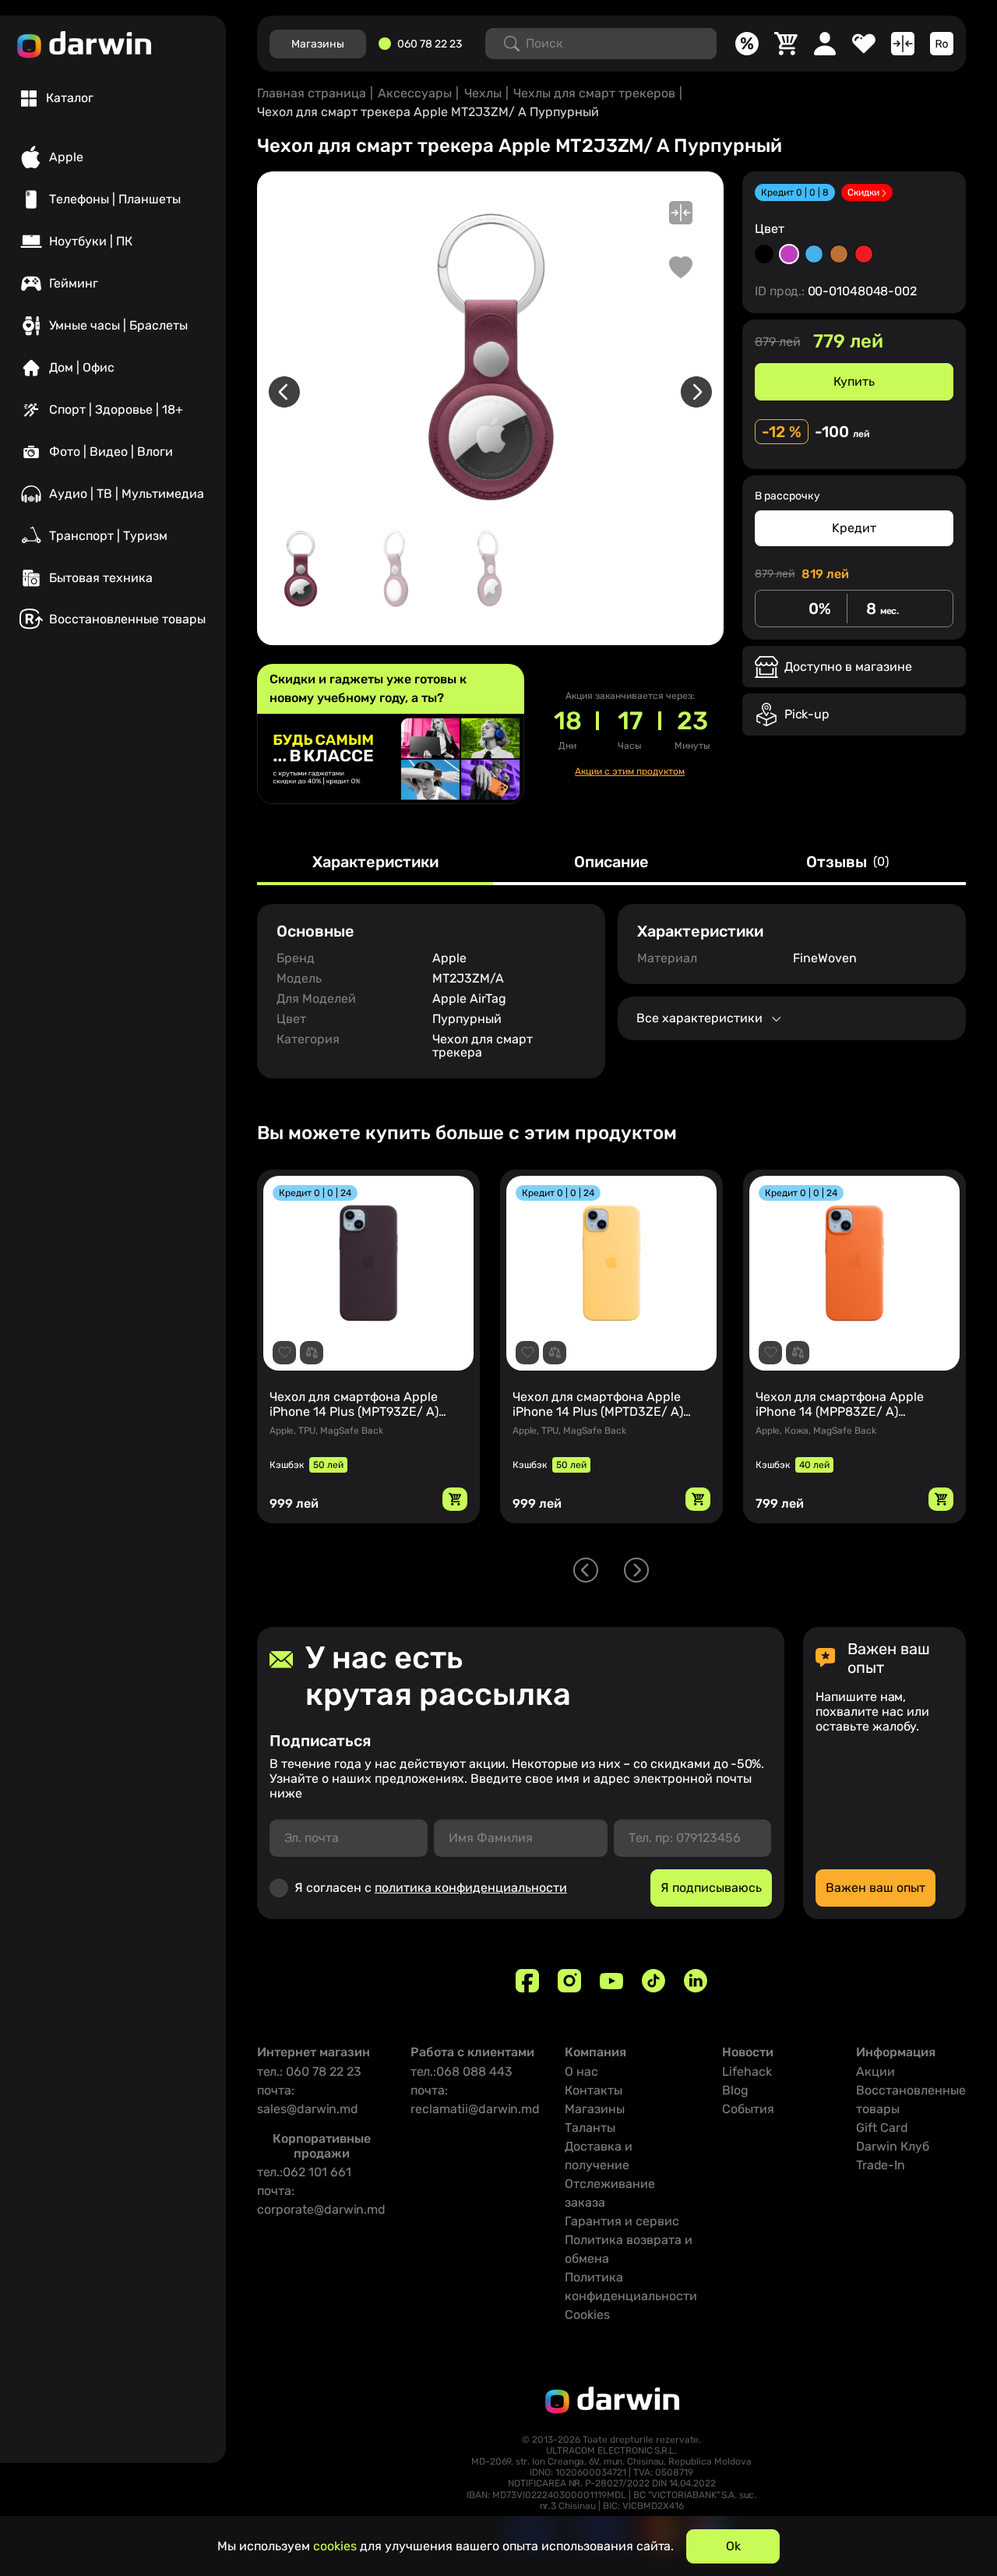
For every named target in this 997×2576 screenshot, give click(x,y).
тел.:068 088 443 (462, 2071)
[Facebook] (527, 1981)
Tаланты (590, 2128)
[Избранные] (864, 44)
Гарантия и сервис (622, 2221)
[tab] (57, 98)
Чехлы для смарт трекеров (594, 93)
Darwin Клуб (893, 2146)
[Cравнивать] (903, 44)
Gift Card (882, 2128)
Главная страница (312, 93)
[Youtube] (611, 1981)
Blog (735, 2090)
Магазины (595, 2109)
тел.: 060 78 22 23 (309, 2071)
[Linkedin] (696, 1981)
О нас (581, 2071)
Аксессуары (415, 93)
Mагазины (318, 44)
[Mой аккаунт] (825, 44)
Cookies (587, 2315)
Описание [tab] (611, 863)
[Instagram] (569, 1981)
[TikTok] (654, 1981)
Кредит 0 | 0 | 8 (795, 192)
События (748, 2109)
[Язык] (942, 44)
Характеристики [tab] (375, 863)
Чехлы (483, 93)
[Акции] (747, 44)
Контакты (594, 2090)
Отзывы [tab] (847, 863)
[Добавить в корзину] (455, 1499)
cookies (335, 2546)
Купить (854, 381)
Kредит (854, 528)
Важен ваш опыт (875, 1888)
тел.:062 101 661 (304, 2172)
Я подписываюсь (711, 1888)
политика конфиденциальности (471, 1888)
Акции (875, 2071)
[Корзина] (786, 44)
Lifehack (747, 2071)
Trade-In (881, 2165)
